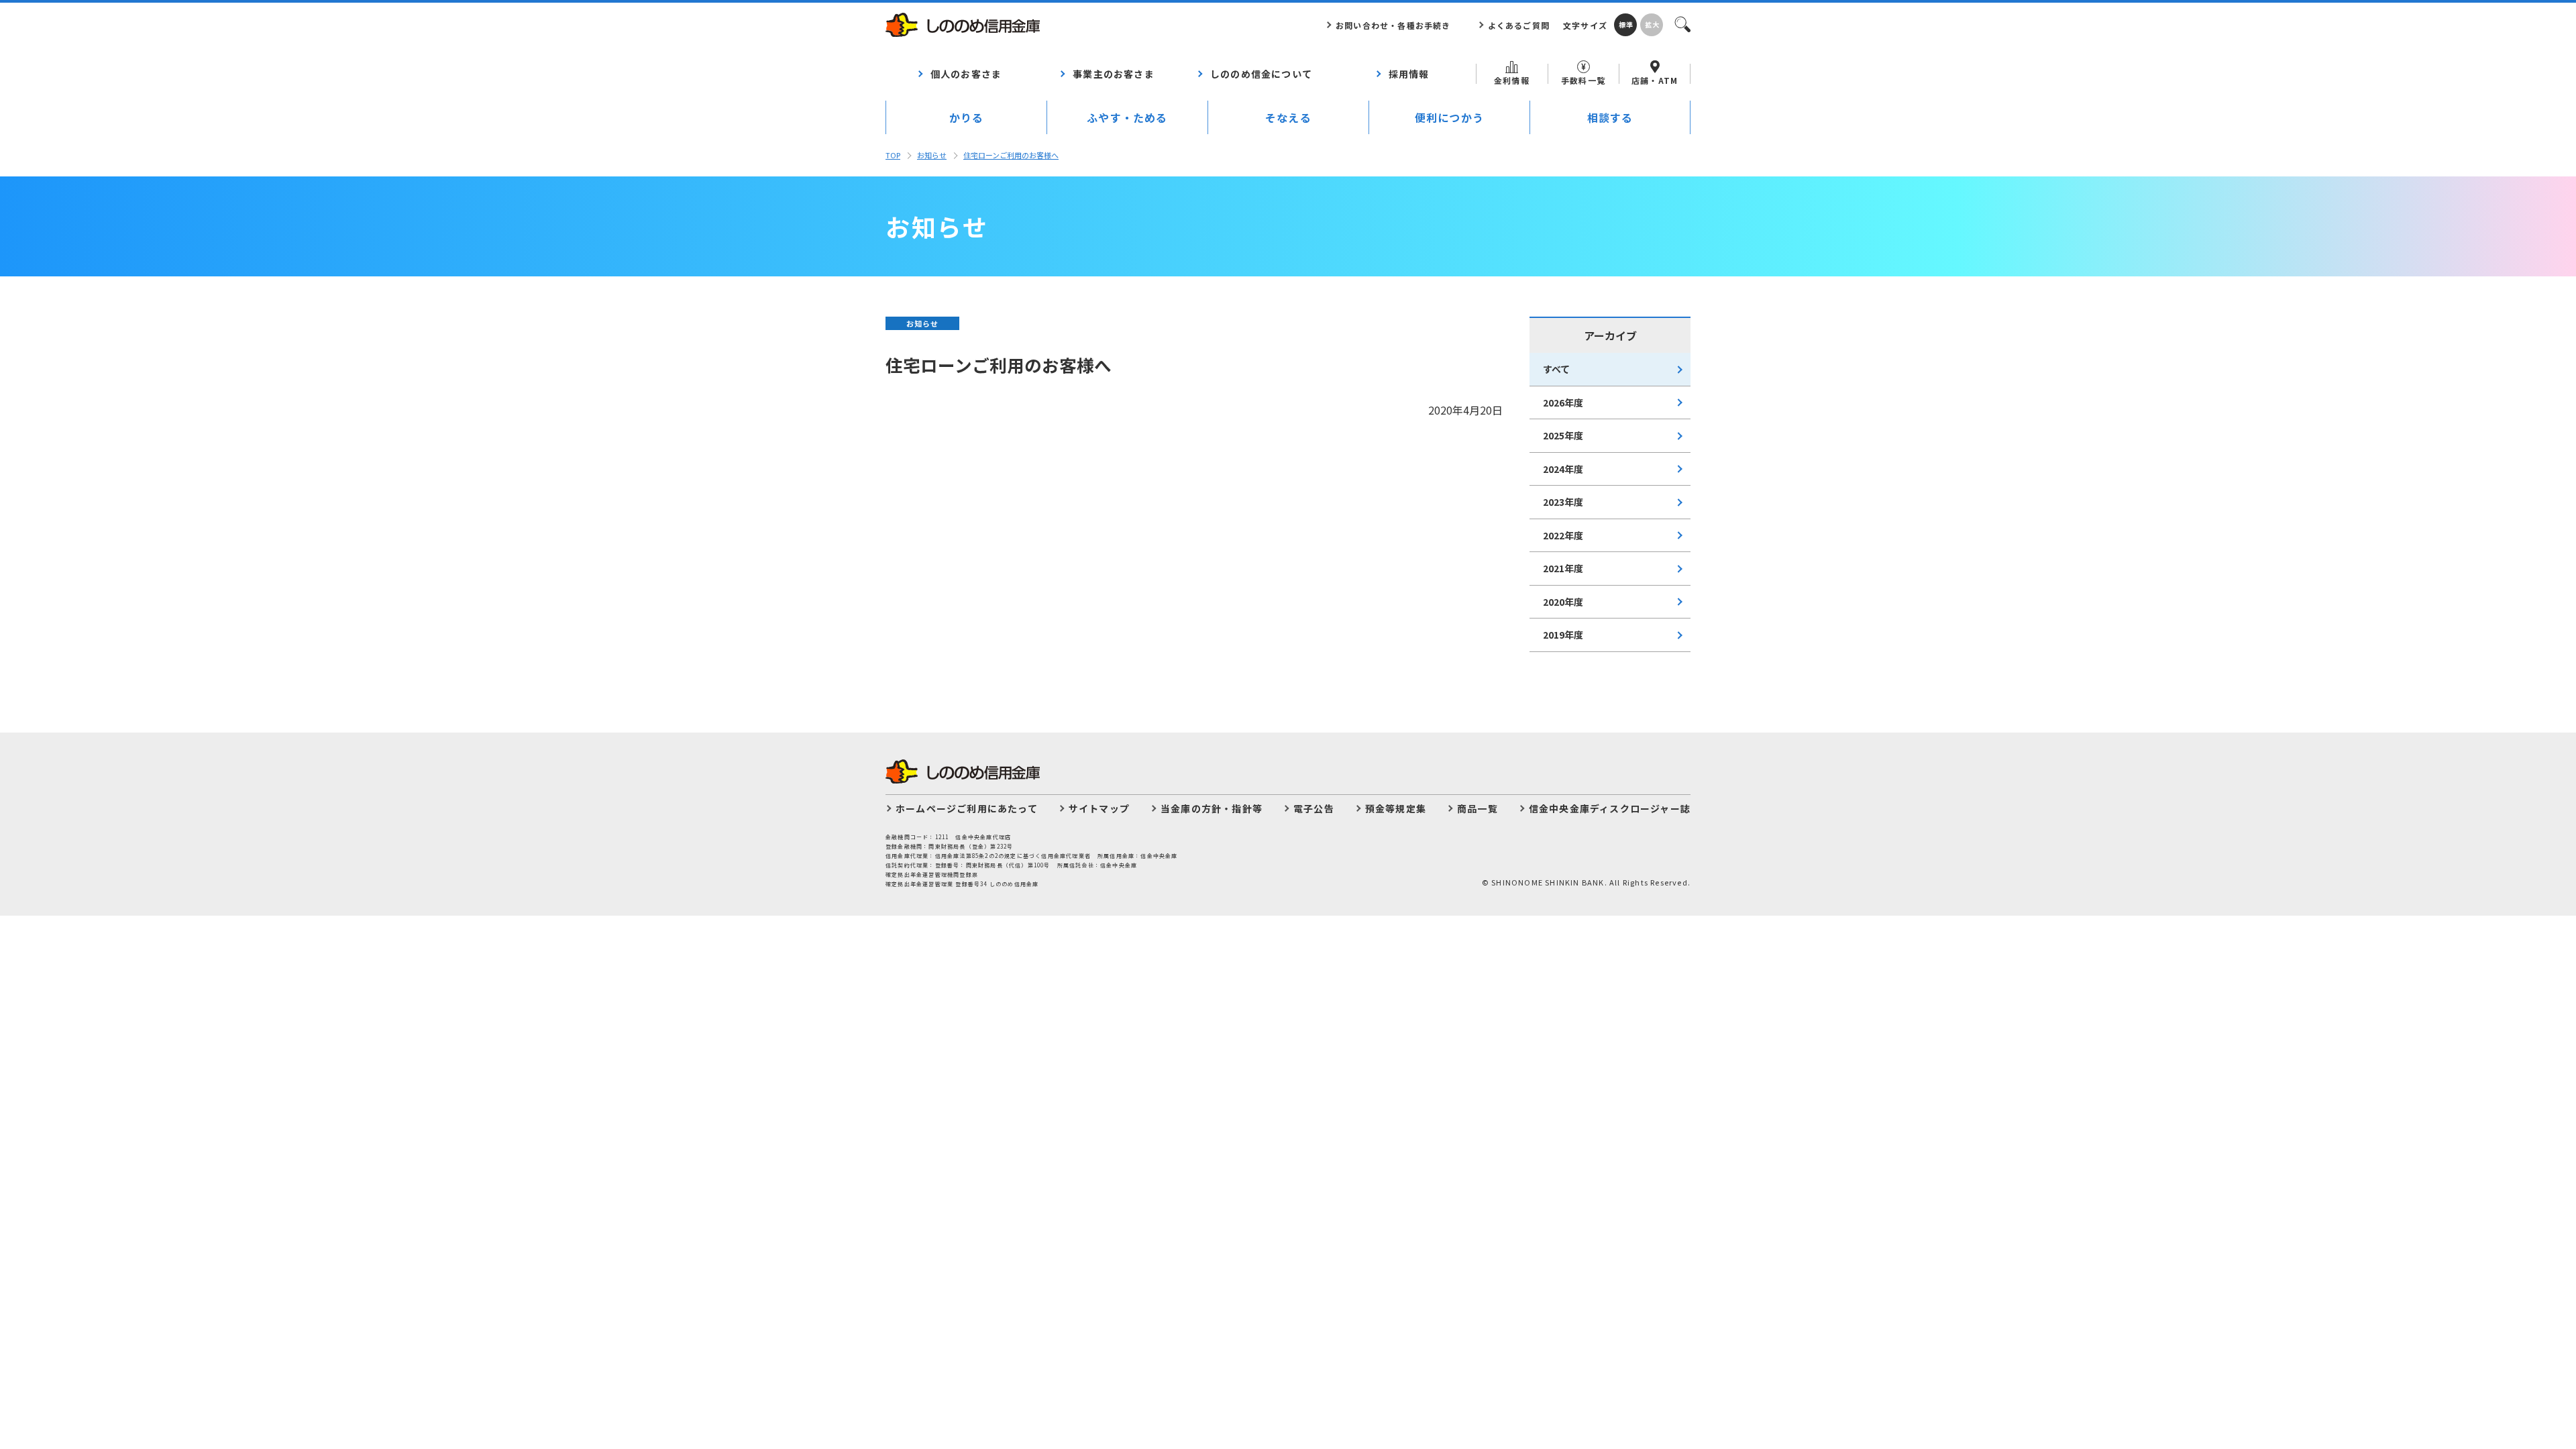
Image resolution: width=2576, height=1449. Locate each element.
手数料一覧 (1583, 80)
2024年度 (1563, 469)
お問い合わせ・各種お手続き (1393, 25)
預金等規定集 (1396, 808)
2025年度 (1563, 435)
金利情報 (1512, 80)
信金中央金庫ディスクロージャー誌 (1610, 808)
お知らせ (932, 155)
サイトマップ (1099, 808)
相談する (1610, 117)
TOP (893, 155)
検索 (1682, 23)
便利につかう (1449, 117)
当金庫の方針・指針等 (1212, 808)
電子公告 (1314, 808)
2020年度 (1563, 602)
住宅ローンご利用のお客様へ (1011, 155)
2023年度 (1563, 502)
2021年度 (1563, 568)
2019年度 (1563, 635)
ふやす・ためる (1127, 117)
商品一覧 (1478, 808)
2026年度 (1563, 402)
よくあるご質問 (1519, 25)
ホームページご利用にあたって (967, 808)
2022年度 (1563, 535)
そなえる (1288, 117)
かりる (967, 117)
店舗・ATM (1655, 80)
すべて (1556, 369)
